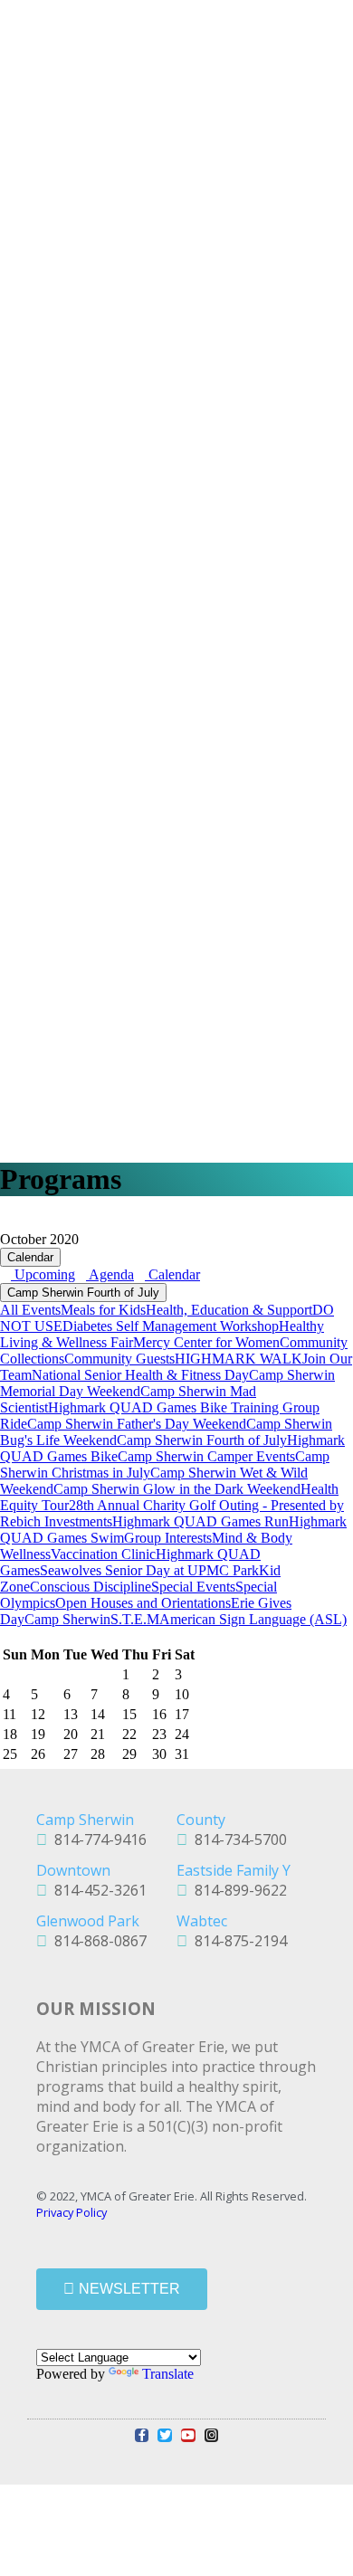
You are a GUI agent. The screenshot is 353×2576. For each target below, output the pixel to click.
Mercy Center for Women (206, 1342)
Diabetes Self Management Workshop (171, 1326)
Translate (168, 2374)
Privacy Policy (72, 2212)
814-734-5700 (237, 1839)
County (201, 1820)
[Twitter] (165, 2436)
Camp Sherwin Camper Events (206, 1456)
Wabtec (202, 1921)
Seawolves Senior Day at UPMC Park (149, 1570)
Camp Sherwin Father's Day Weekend (137, 1424)
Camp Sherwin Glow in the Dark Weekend (177, 1489)
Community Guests (119, 1359)
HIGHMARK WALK (239, 1359)
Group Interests (168, 1538)
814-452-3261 (97, 1890)
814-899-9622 (237, 1890)
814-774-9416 (97, 1839)
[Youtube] (188, 2436)
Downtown (73, 1870)
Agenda (110, 1274)
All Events (30, 1310)
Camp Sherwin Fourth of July (83, 1293)
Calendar (30, 1257)
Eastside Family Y (234, 1870)
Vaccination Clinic (103, 1554)
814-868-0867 (97, 1941)
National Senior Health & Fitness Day (140, 1375)
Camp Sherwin (67, 1619)
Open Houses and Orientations (143, 1603)
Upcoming (43, 1274)
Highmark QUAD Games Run (200, 1521)
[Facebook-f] (142, 2436)
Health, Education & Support (229, 1310)
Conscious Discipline (91, 1587)
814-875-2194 (237, 1941)
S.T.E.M (135, 1619)
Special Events (193, 1587)
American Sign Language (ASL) (253, 1619)
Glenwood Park (88, 1921)
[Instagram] (212, 2436)
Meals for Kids (103, 1310)
